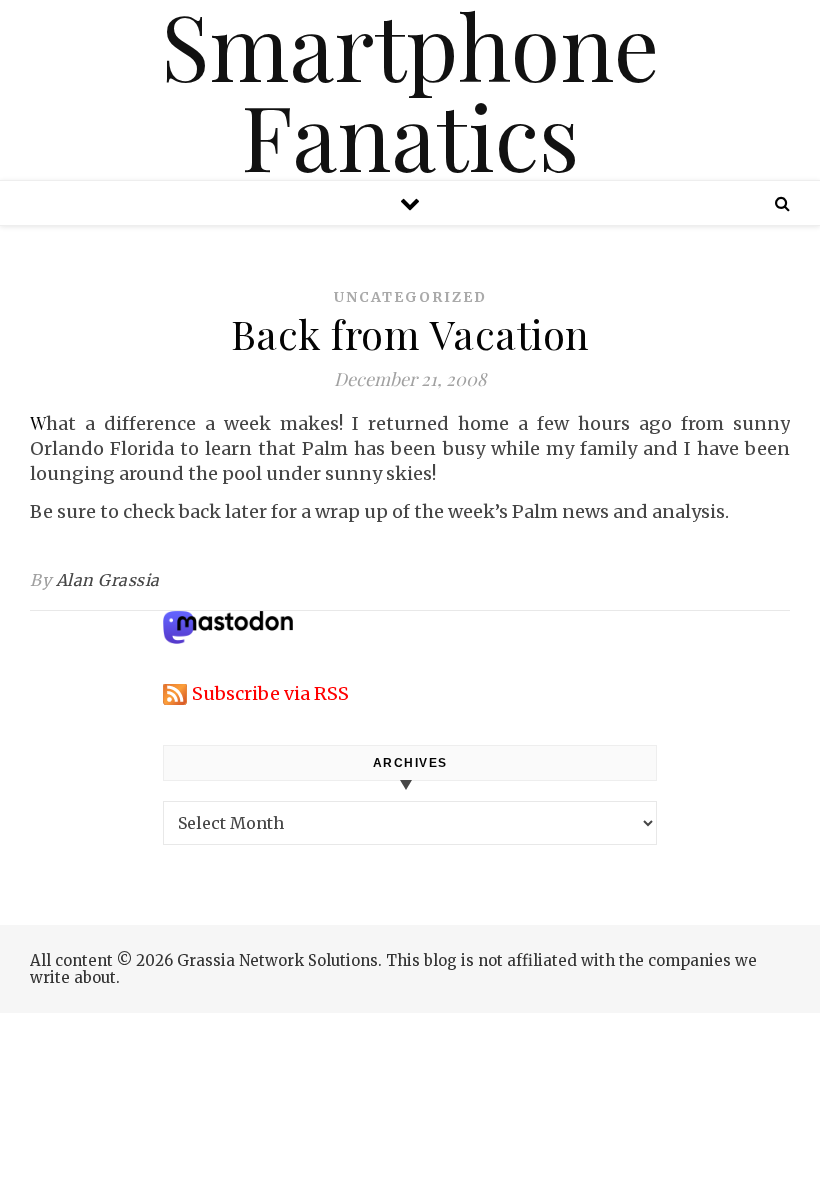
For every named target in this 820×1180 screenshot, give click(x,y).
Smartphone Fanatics (410, 90)
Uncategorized (410, 297)
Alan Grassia (108, 580)
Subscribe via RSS (270, 693)
